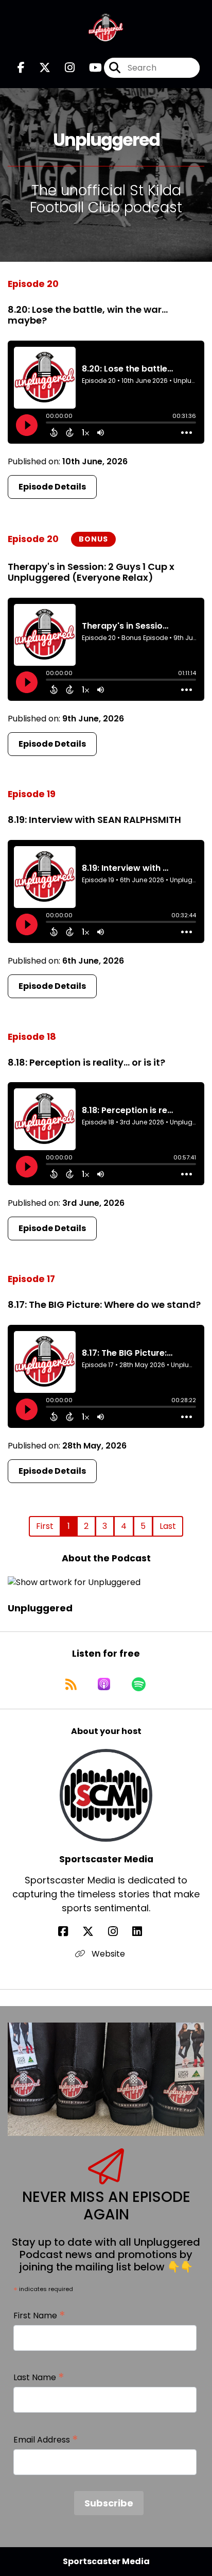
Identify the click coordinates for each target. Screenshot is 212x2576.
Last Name (39, 2378)
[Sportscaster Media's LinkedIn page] (143, 1932)
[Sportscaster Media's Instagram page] (119, 1932)
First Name (39, 2316)
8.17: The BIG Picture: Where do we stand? (104, 1304)
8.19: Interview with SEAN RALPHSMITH (94, 820)
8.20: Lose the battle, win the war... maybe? (88, 315)
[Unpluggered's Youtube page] (89, 68)
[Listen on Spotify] (139, 1684)
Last (168, 1526)
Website (107, 1954)
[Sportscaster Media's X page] (94, 1932)
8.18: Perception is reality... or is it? (86, 1062)
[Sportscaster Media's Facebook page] (69, 1932)
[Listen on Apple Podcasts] (104, 1684)
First (45, 1526)
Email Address (46, 2440)
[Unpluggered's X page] (39, 68)
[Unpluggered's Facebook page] (21, 68)
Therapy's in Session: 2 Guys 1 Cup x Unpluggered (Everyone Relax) (91, 572)
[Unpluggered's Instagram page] (64, 68)
